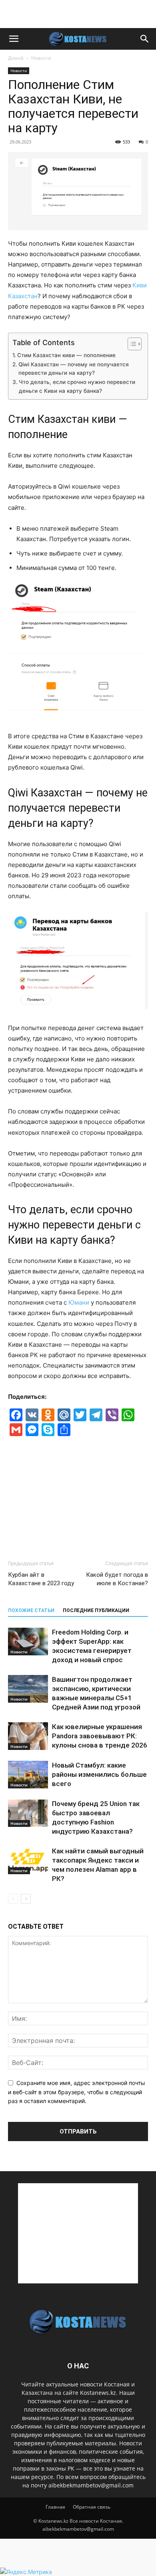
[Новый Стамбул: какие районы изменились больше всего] (28, 1775)
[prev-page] (13, 1899)
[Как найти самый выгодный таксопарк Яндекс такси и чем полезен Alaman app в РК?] (28, 1860)
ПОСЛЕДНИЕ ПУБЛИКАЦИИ (96, 1610)
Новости (41, 58)
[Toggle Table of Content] (131, 344)
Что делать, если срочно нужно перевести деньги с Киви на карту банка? (77, 386)
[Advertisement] (78, 14)
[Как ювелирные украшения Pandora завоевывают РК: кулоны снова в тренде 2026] (28, 1736)
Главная (55, 2507)
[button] (14, 39)
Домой (16, 58)
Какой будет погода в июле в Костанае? (117, 1579)
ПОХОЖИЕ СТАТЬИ (31, 1610)
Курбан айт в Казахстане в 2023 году (41, 1579)
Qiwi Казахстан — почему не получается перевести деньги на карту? (74, 369)
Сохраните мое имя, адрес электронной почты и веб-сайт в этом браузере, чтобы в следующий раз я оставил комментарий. (77, 2092)
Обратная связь (92, 2507)
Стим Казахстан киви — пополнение (66, 355)
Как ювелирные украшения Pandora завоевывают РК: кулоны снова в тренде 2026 (100, 1736)
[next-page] (26, 1899)
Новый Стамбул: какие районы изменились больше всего (99, 1774)
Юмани (79, 1302)
